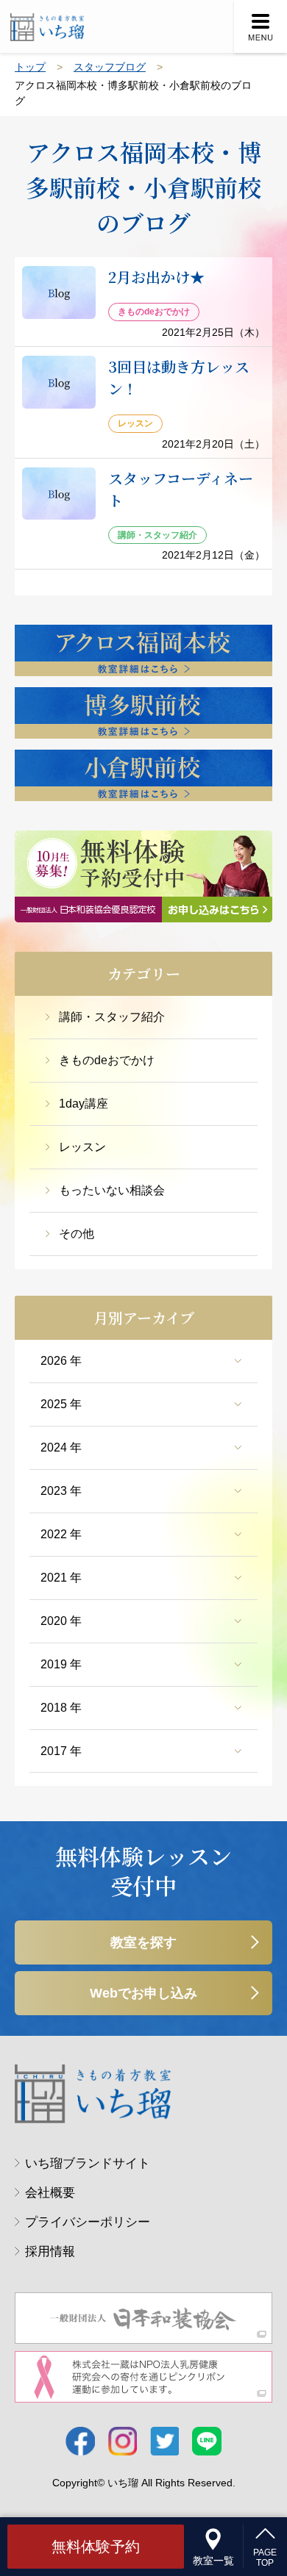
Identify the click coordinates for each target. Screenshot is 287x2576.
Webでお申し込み (143, 1993)
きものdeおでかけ (107, 1060)
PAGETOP (265, 2558)
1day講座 (84, 1104)
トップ (30, 67)
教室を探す (143, 1942)
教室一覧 (213, 2561)
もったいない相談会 (112, 1190)
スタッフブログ (110, 67)
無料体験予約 (96, 2547)
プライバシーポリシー (88, 2222)
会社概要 (50, 2193)
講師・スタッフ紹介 (112, 1017)
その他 (77, 1234)
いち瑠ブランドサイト (88, 2163)
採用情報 (50, 2252)
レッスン (82, 1147)
